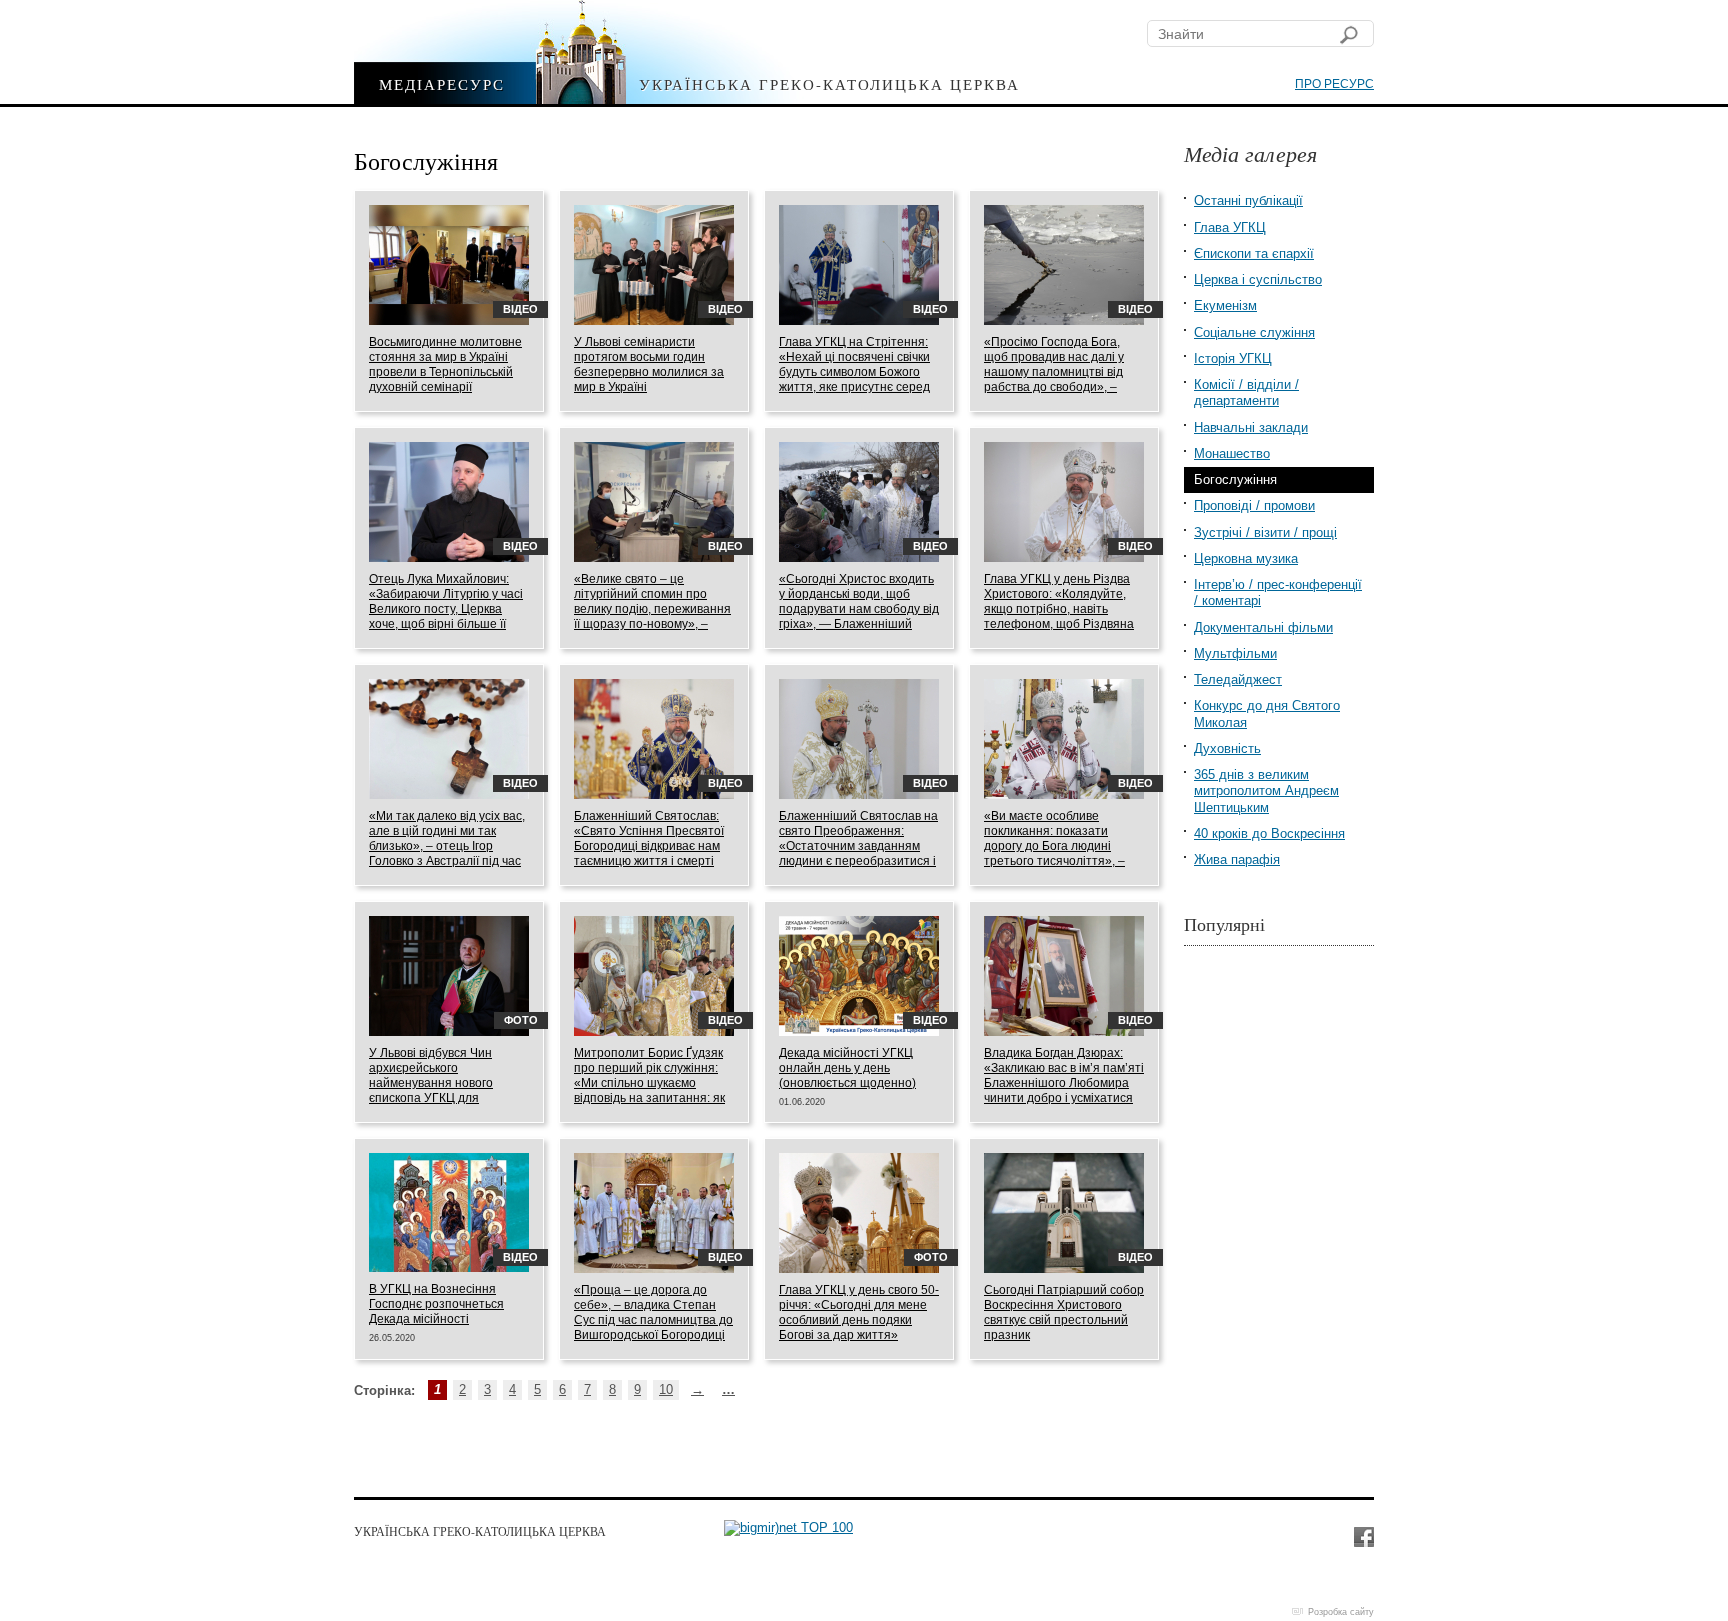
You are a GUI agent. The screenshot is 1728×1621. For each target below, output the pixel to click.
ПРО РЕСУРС (1334, 84)
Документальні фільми (1263, 627)
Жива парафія (1237, 859)
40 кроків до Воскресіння (1269, 833)
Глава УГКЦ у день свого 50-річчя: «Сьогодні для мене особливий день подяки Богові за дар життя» (859, 1312)
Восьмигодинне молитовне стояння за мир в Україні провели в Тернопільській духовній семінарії (445, 364)
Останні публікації (1248, 200)
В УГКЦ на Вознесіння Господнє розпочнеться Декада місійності (436, 1304)
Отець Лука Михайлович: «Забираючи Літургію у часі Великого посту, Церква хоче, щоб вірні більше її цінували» (446, 609)
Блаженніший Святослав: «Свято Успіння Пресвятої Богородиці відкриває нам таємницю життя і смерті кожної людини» (649, 846)
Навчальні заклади (1251, 427)
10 (666, 1389)
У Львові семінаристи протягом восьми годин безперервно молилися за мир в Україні (649, 364)
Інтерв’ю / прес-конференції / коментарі (1278, 592)
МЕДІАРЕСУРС (442, 83)
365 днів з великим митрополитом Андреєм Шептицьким (1266, 791)
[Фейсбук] (1363, 1536)
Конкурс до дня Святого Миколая (1267, 713)
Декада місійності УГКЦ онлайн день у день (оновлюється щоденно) (847, 1068)
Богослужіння (1235, 479)
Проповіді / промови (1254, 505)
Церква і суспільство (1258, 279)
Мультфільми (1235, 653)
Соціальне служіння (1254, 332)
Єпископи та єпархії (1254, 253)
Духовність (1227, 748)
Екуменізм (1225, 305)
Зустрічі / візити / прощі (1265, 532)
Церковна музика (1246, 558)
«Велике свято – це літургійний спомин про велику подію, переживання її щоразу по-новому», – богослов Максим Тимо (652, 609)
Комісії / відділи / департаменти (1246, 392)
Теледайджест (1238, 679)
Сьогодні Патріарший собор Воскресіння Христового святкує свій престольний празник (1064, 1312)
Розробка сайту (1341, 1612)
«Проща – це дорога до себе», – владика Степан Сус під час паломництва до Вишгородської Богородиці (653, 1312)
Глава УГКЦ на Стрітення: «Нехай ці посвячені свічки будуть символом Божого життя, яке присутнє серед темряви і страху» (854, 372)
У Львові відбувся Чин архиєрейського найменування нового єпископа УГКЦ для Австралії (431, 1083)
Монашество (1232, 453)
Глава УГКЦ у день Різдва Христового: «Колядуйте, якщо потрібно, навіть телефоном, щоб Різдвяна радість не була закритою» (1060, 609)
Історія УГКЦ (1233, 358)
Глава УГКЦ (1230, 227)
